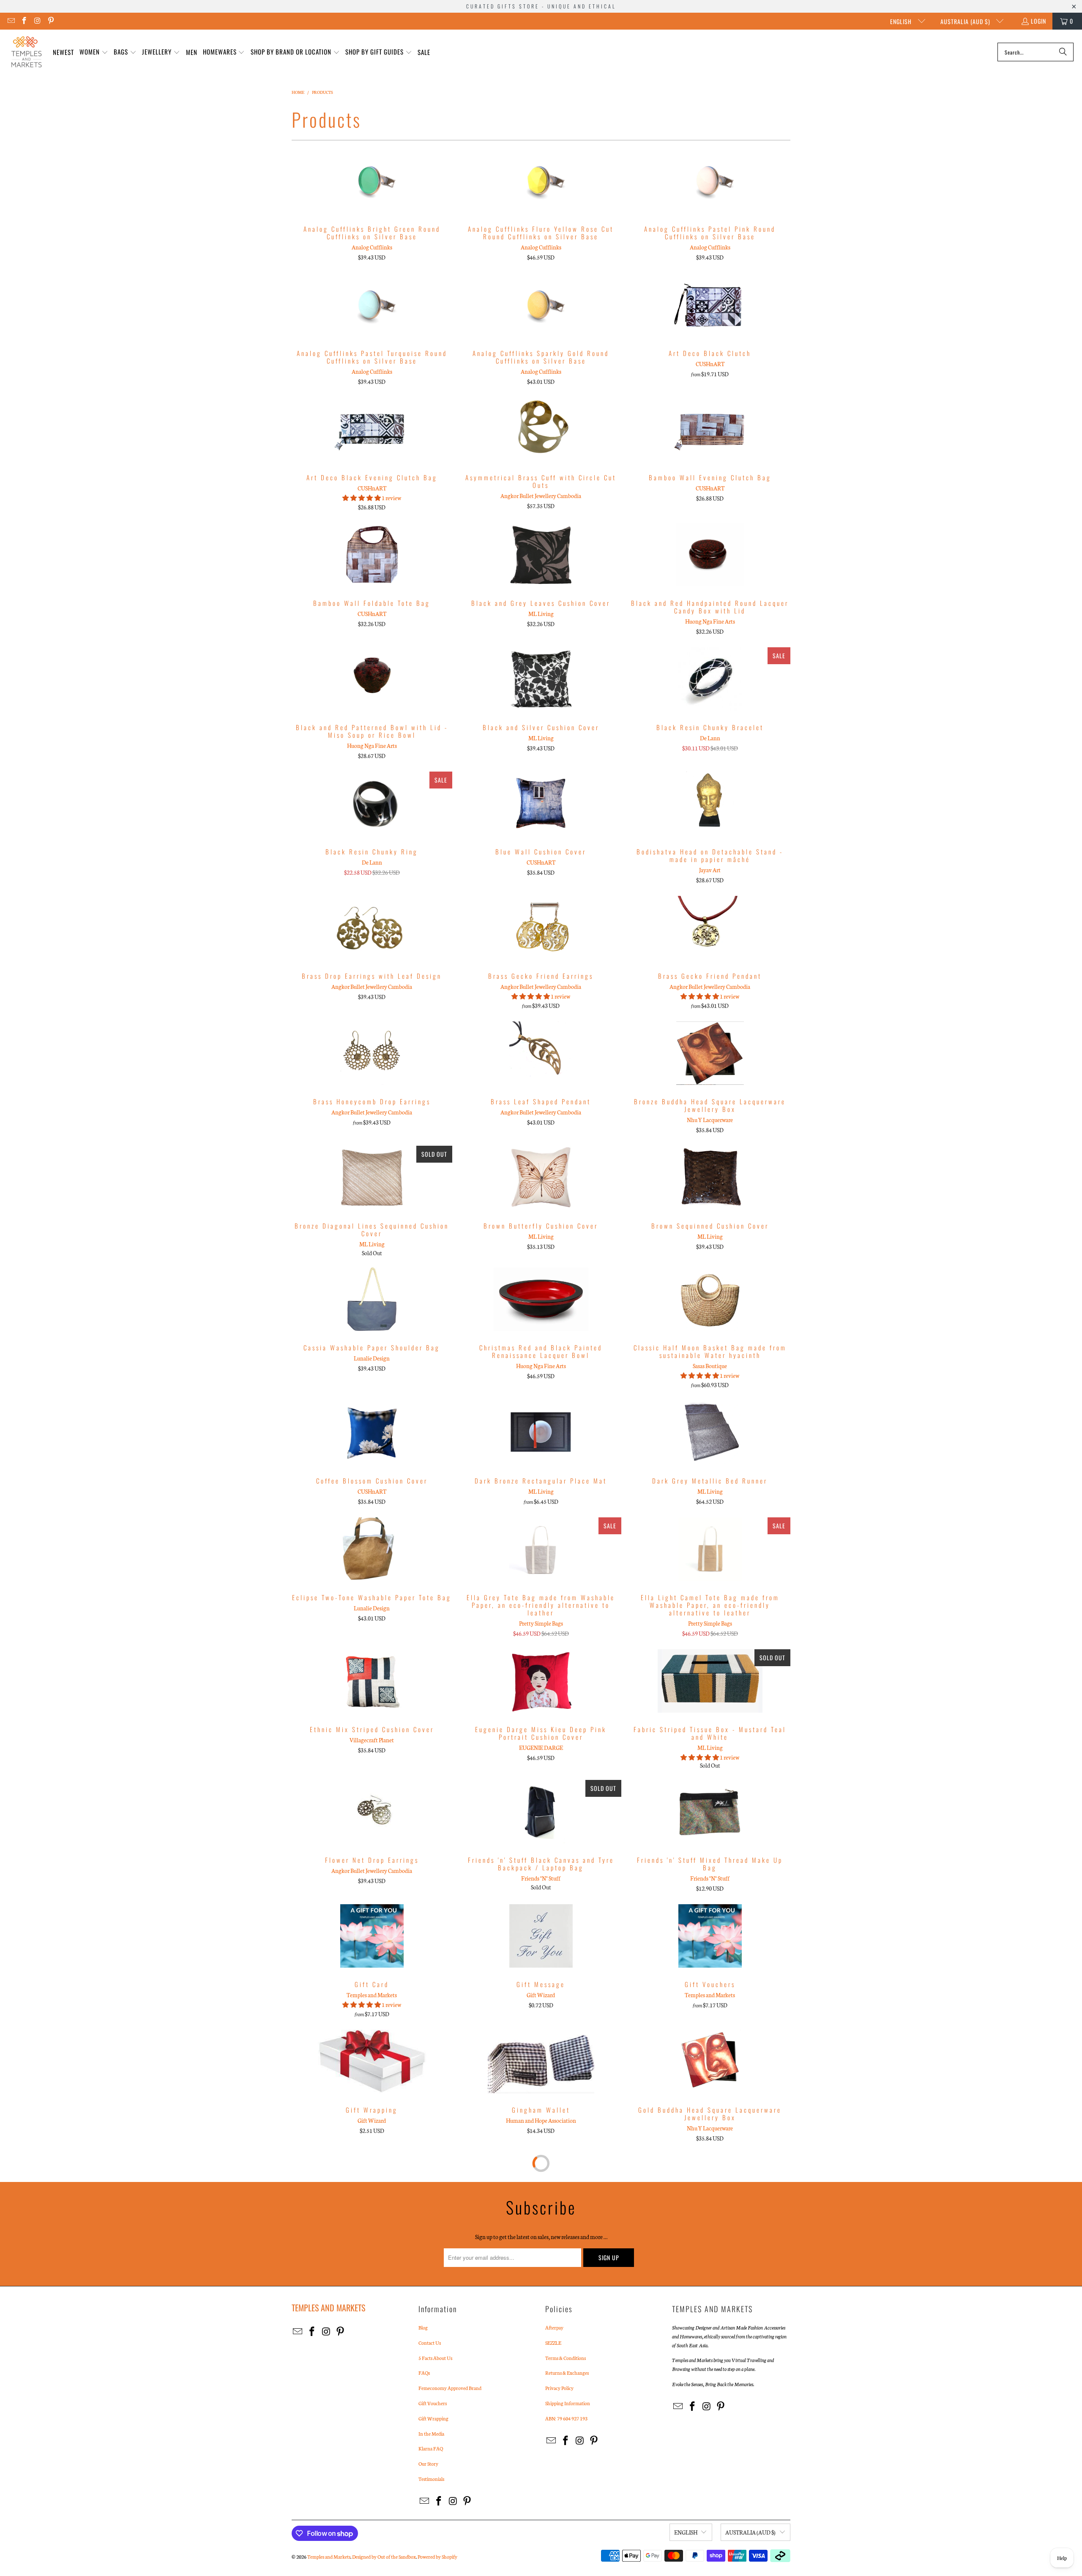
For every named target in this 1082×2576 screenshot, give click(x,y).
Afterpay (554, 2327)
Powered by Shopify (437, 2557)
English (902, 21)
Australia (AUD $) (966, 21)
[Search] (1063, 52)
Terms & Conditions (566, 2358)
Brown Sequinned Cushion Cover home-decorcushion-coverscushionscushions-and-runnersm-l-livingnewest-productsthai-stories (710, 1177)
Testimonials (431, 2479)
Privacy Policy (559, 2388)
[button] (94, 52)
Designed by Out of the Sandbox (384, 2557)
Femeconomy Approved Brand (450, 2388)
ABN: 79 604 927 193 (566, 2418)
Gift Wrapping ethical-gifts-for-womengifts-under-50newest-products (372, 2061)
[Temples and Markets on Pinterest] (51, 21)
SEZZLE (553, 2343)
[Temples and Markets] (26, 52)
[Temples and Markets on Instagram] (37, 21)
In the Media (431, 2434)
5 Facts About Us (435, 2358)
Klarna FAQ (431, 2448)
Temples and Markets (329, 2557)
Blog (423, 2327)
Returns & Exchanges (567, 2373)
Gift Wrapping (433, 2418)
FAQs (424, 2373)
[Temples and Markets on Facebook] (24, 21)
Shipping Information (568, 2403)
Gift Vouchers (433, 2403)
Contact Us (430, 2343)
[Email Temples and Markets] (11, 21)
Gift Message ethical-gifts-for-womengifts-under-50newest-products (541, 1936)
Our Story (428, 2464)
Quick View (372, 199)
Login (1038, 21)
